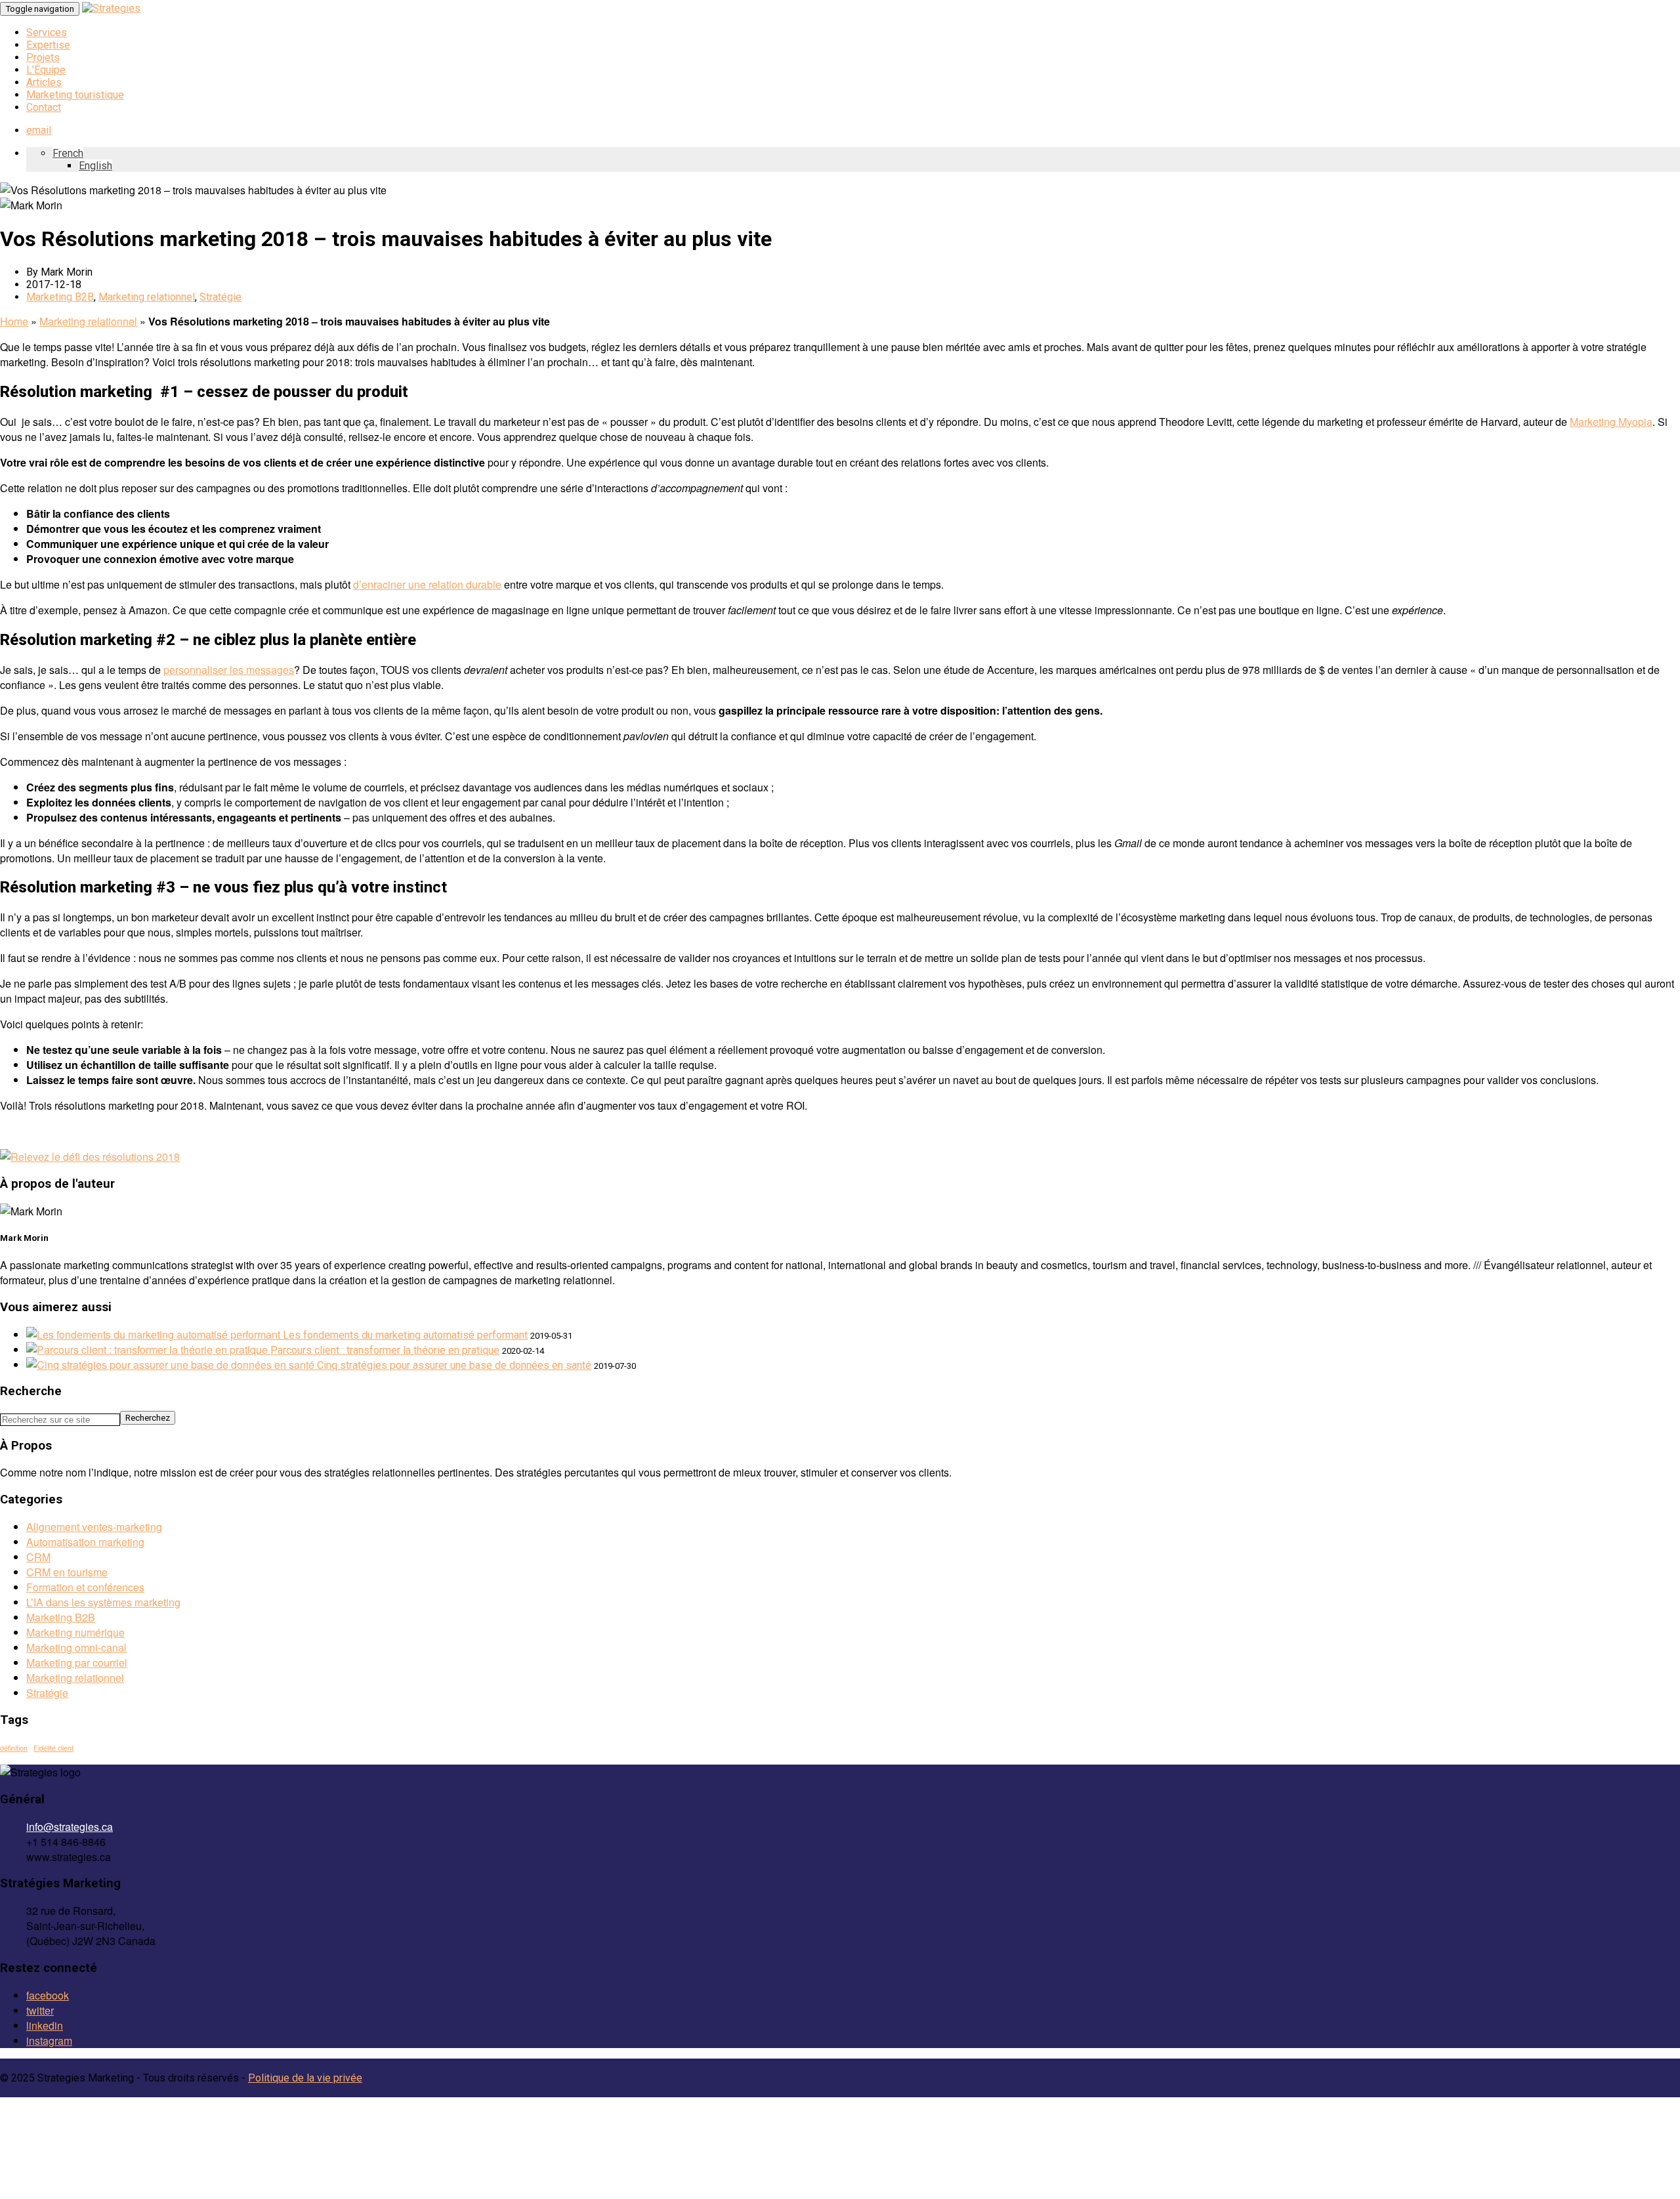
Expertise (48, 45)
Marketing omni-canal (76, 1647)
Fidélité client (53, 1748)
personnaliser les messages (229, 670)
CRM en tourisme (67, 1572)
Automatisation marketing (85, 1542)
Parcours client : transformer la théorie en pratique (385, 1350)
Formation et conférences (85, 1587)
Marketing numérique (75, 1632)
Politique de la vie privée (305, 2078)
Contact (44, 107)
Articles (44, 82)
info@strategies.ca (70, 1827)
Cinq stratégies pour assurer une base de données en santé (454, 1365)
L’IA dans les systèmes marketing (103, 1602)
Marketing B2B (60, 297)
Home (14, 321)
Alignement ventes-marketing (94, 1527)
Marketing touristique (75, 95)
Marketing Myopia (1611, 422)
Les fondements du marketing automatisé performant (405, 1335)
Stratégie (220, 297)
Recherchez (148, 1418)
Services (47, 32)
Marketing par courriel (77, 1663)
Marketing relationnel (147, 297)
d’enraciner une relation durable (427, 584)
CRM (38, 1557)
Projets (43, 57)
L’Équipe (46, 70)
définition (14, 1748)
